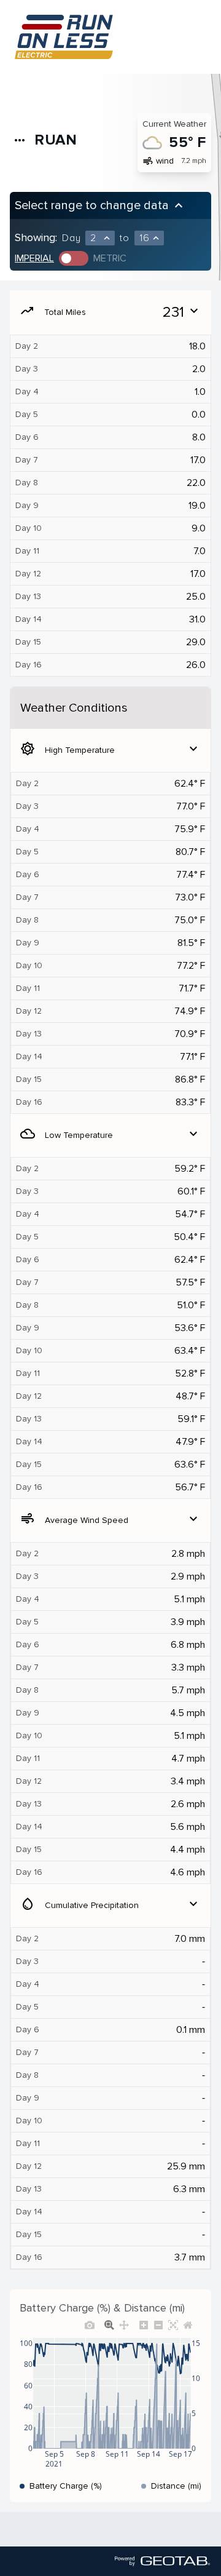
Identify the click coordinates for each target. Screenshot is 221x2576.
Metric (110, 258)
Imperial (34, 258)
